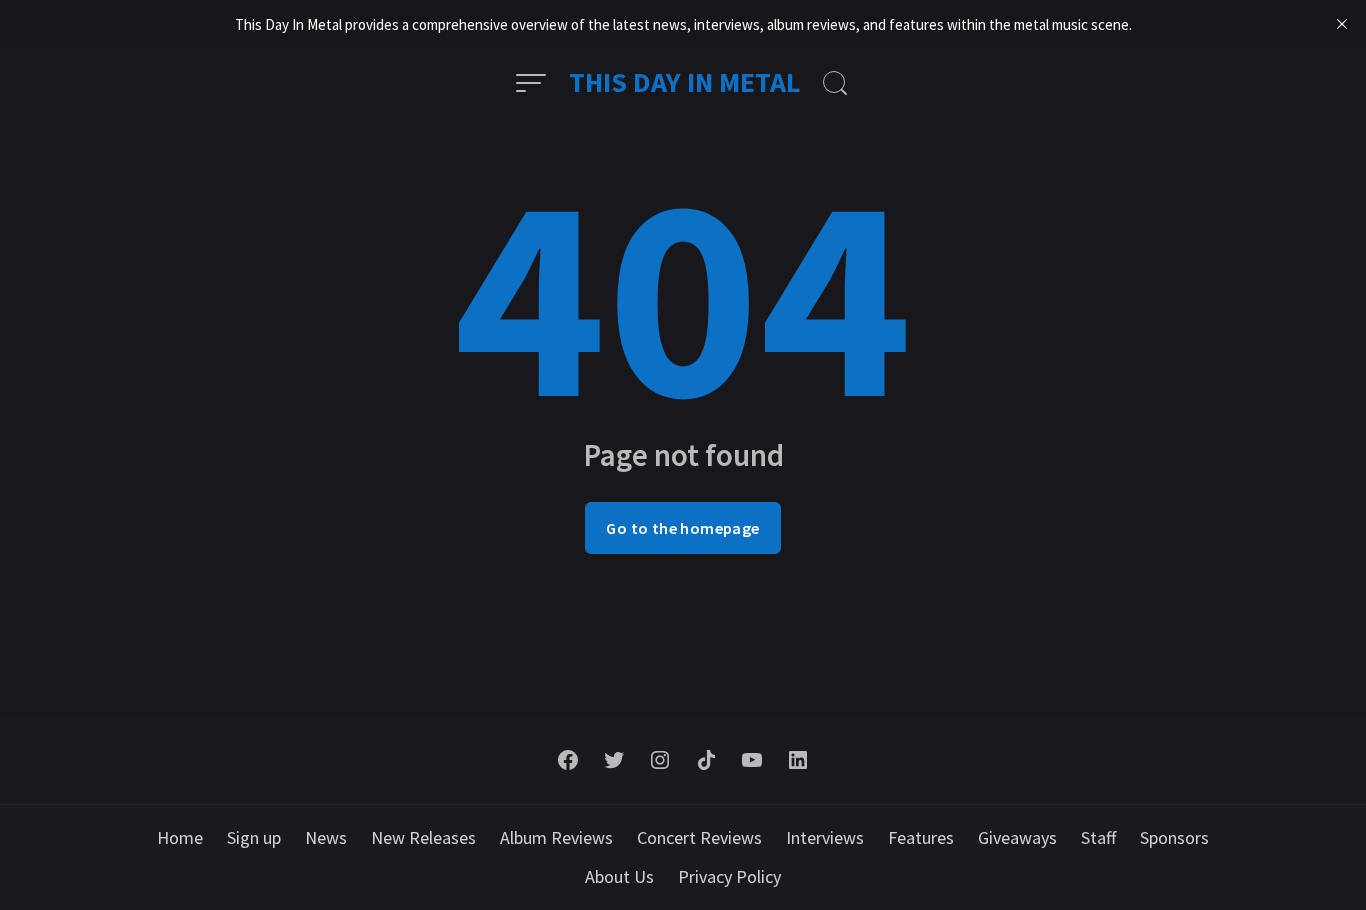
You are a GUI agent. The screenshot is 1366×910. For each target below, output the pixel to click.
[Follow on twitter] (614, 760)
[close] (1342, 24)
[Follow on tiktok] (706, 760)
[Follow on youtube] (752, 760)
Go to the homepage (682, 528)
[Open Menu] (531, 83)
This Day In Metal (685, 82)
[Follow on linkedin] (798, 760)
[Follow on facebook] (568, 760)
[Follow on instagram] (660, 760)
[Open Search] (835, 83)
